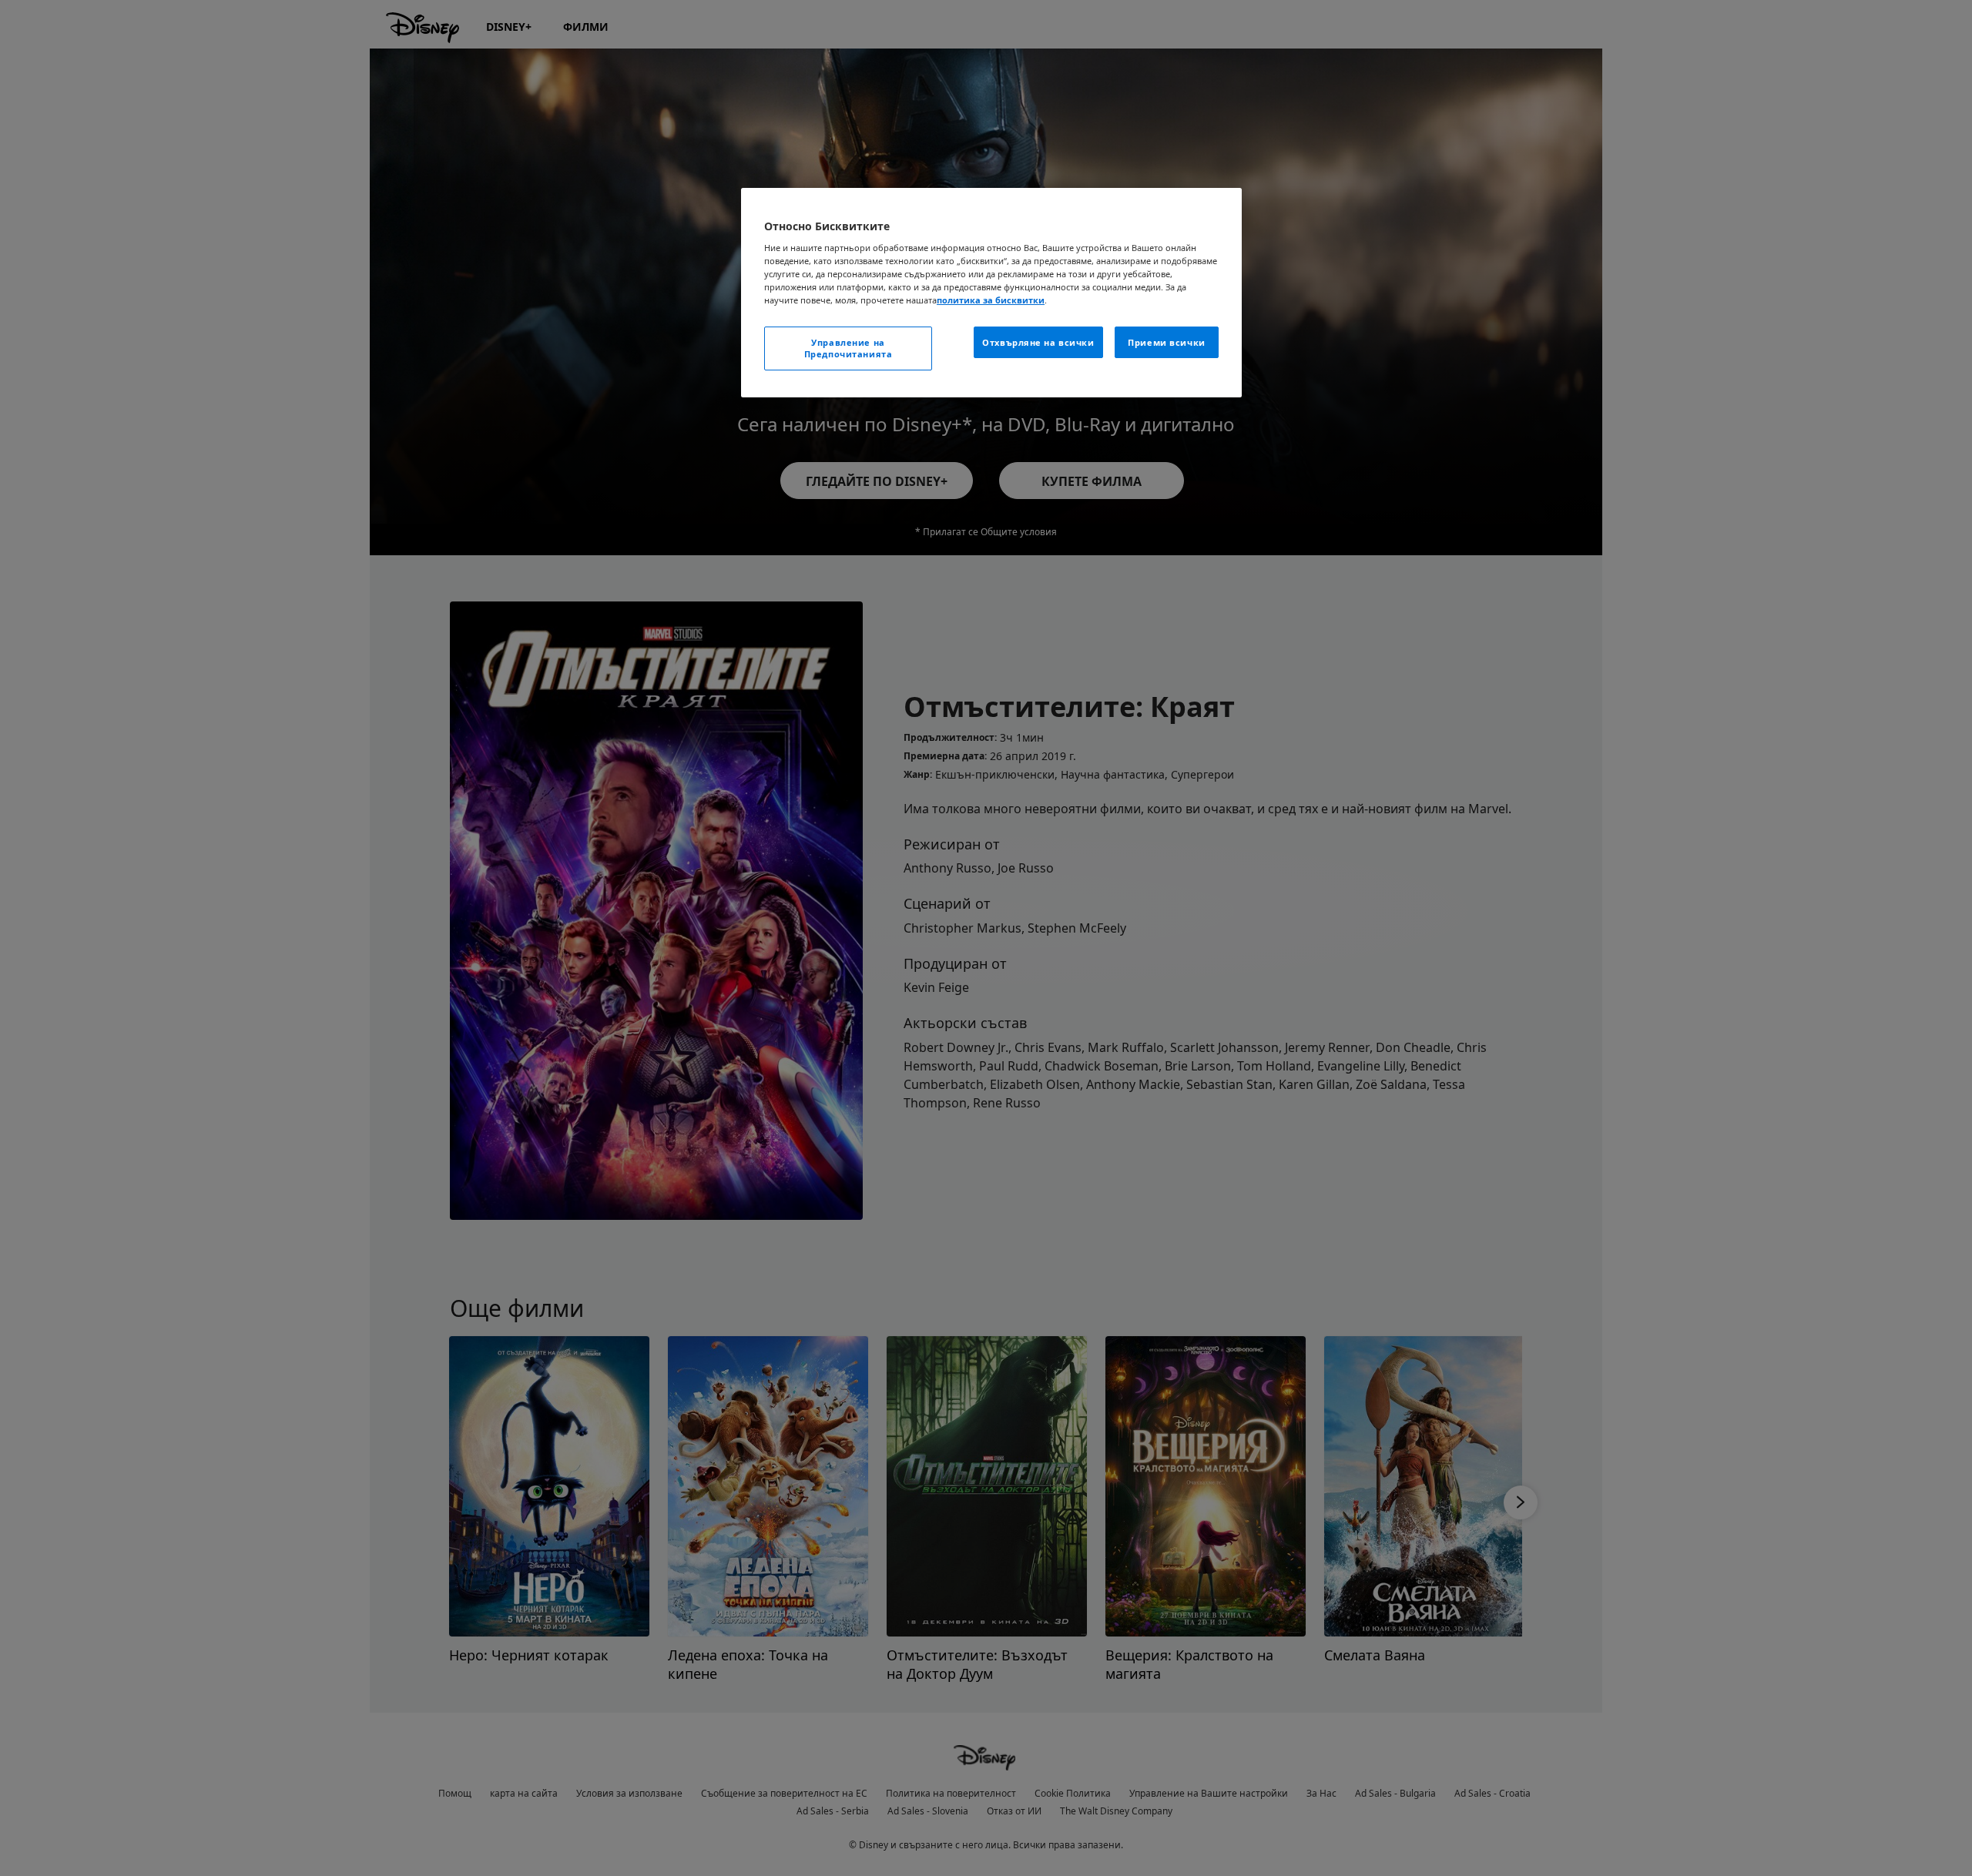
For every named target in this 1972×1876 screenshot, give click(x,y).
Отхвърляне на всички (1038, 342)
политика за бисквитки (991, 300)
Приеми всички (1166, 342)
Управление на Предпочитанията (848, 348)
